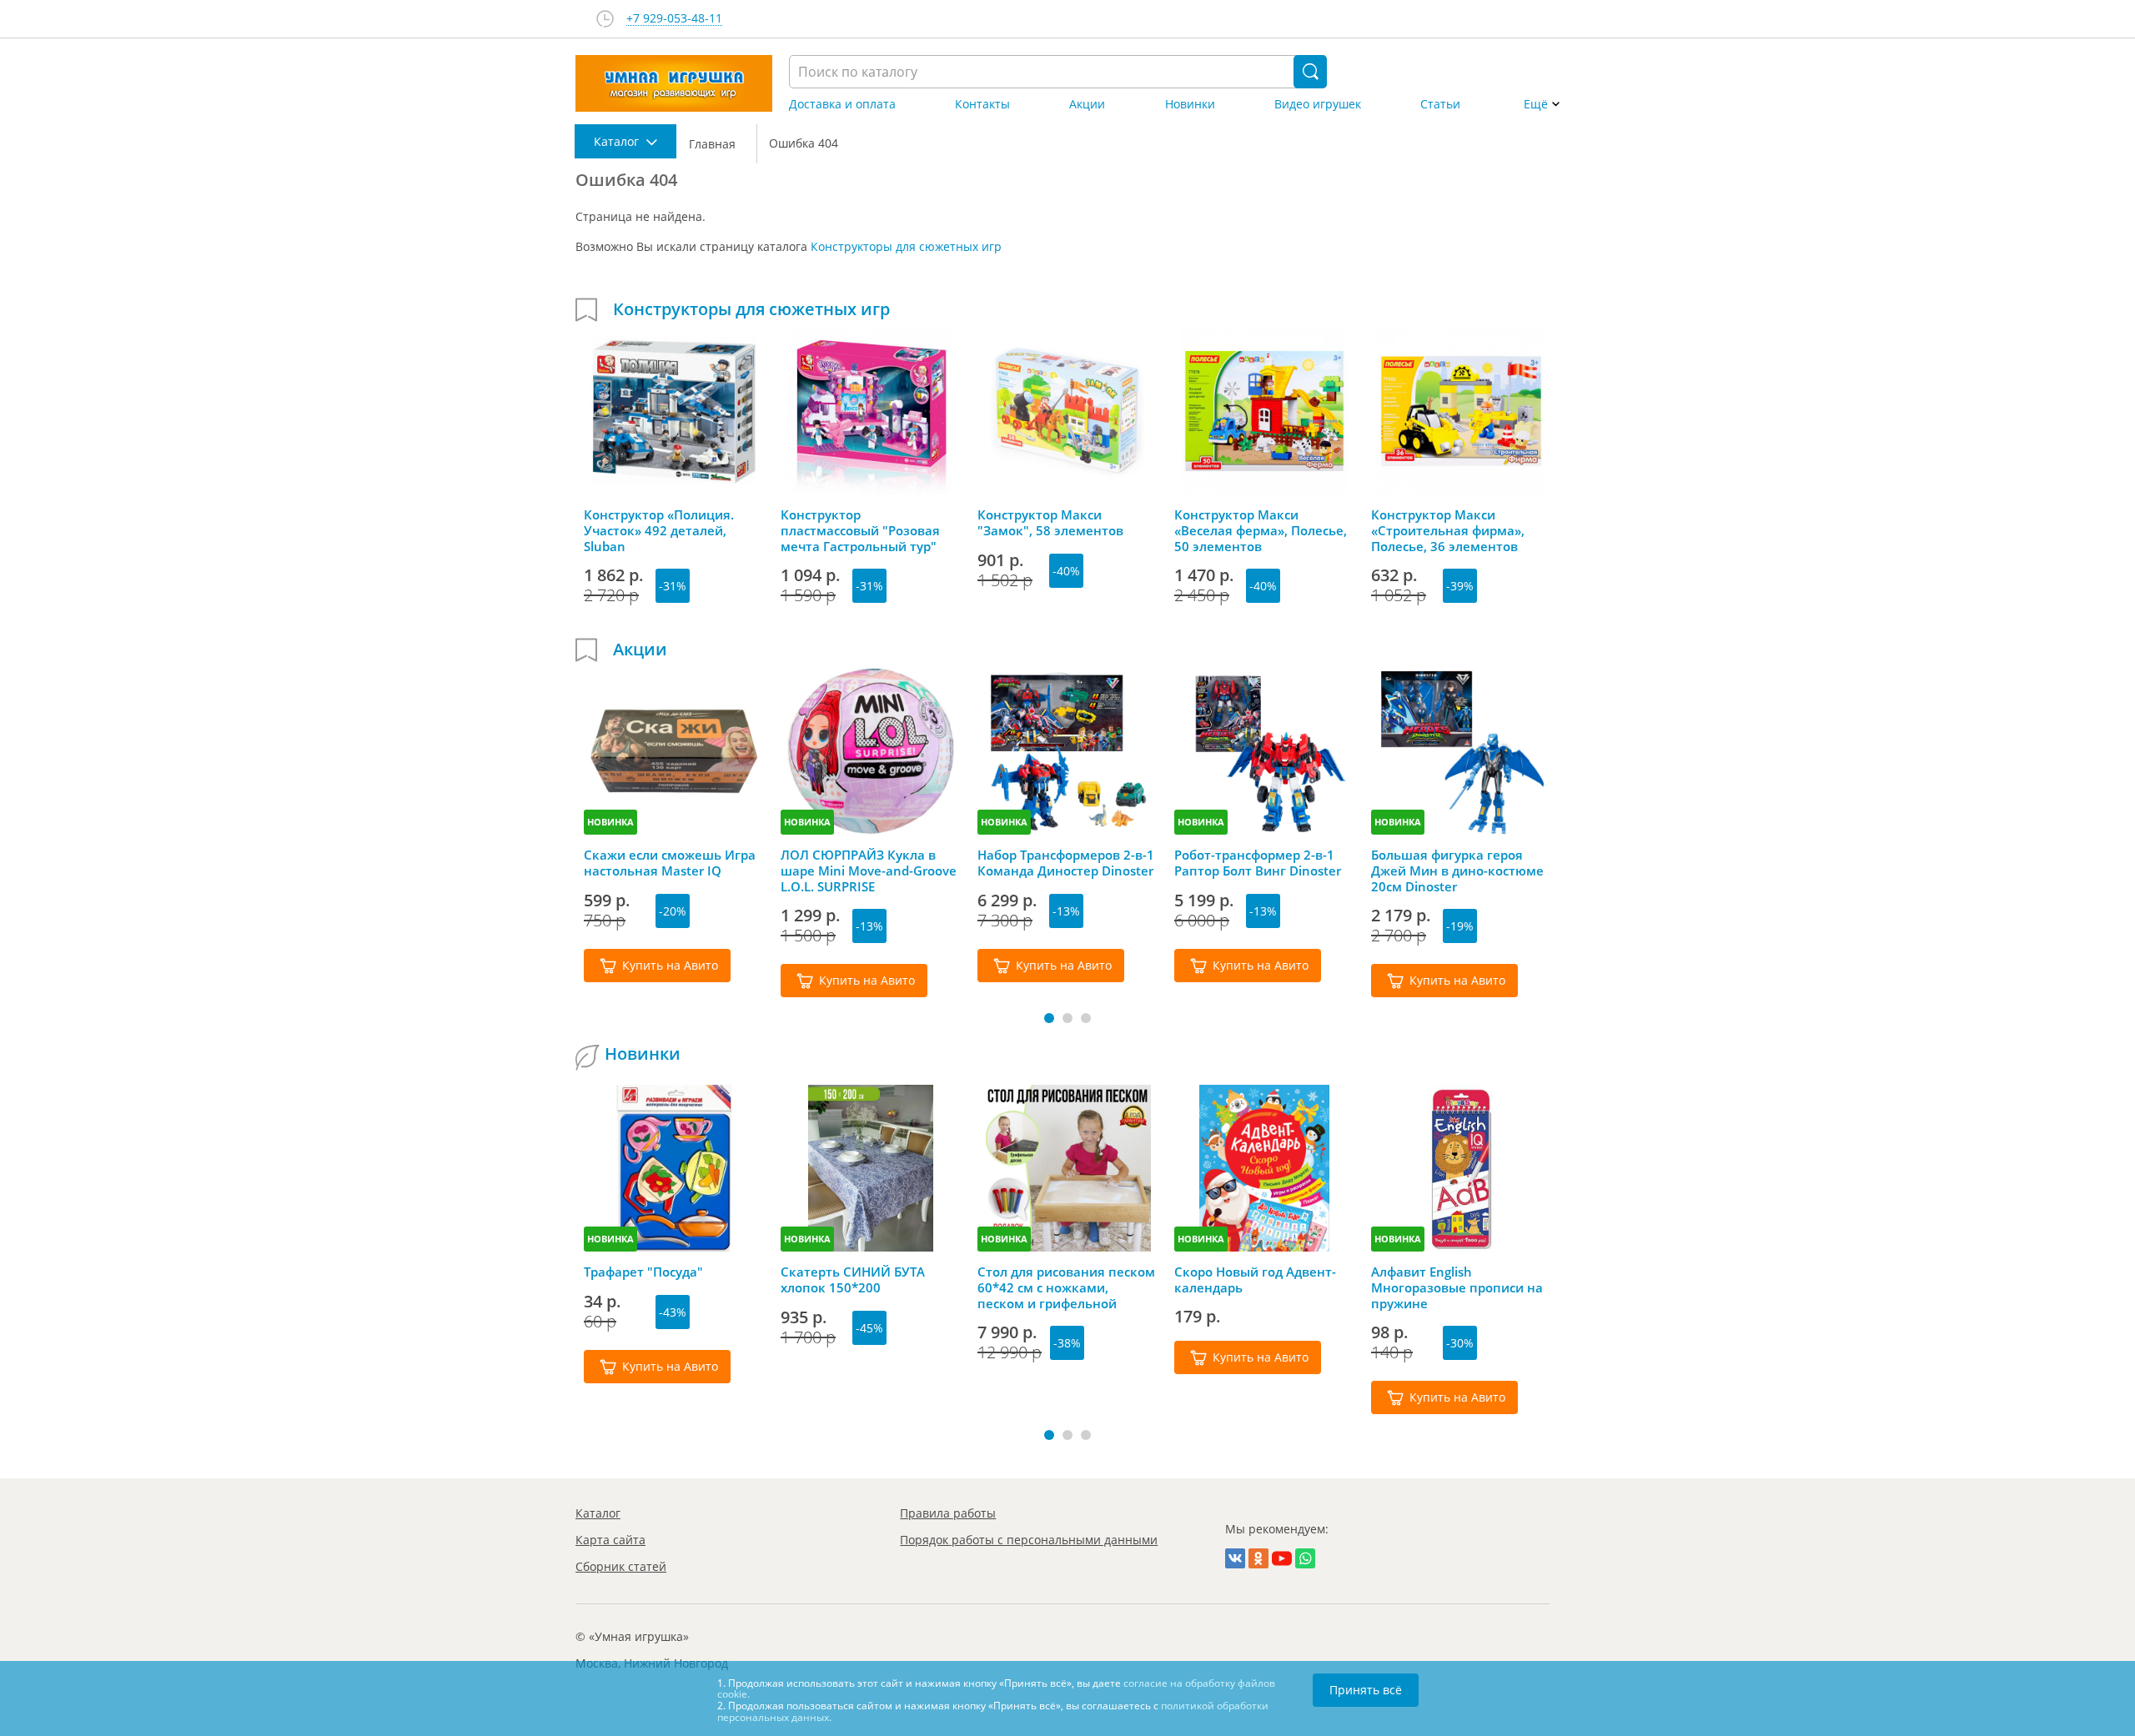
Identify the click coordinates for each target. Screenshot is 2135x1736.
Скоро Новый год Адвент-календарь (1255, 1280)
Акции (1087, 104)
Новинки (1190, 104)
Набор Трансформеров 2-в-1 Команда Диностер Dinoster (1066, 863)
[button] (1049, 1018)
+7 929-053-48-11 (674, 19)
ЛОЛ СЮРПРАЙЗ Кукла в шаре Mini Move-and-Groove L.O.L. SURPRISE (869, 871)
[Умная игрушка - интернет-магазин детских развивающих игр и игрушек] (674, 83)
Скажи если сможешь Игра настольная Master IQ (670, 863)
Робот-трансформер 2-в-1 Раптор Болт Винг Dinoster (1258, 863)
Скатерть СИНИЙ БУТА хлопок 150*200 (853, 1280)
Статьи (1440, 104)
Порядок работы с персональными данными (1029, 1540)
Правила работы (948, 1513)
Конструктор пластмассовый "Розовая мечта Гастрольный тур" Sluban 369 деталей (860, 530)
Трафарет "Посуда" (643, 1272)
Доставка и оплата (842, 104)
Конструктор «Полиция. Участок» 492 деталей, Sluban (659, 530)
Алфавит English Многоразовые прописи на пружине (1457, 1287)
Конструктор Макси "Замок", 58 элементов (1050, 523)
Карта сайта (610, 1540)
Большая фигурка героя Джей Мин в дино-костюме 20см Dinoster (1457, 871)
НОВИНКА (610, 822)
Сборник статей (621, 1566)
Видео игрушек (1318, 104)
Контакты (982, 104)
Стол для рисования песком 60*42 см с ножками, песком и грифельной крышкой (1066, 1287)
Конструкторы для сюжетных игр (906, 246)
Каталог (598, 1513)
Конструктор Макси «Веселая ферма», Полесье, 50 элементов (1261, 530)
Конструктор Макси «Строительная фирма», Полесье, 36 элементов (1448, 530)
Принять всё (1366, 1690)
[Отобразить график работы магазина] (605, 19)
